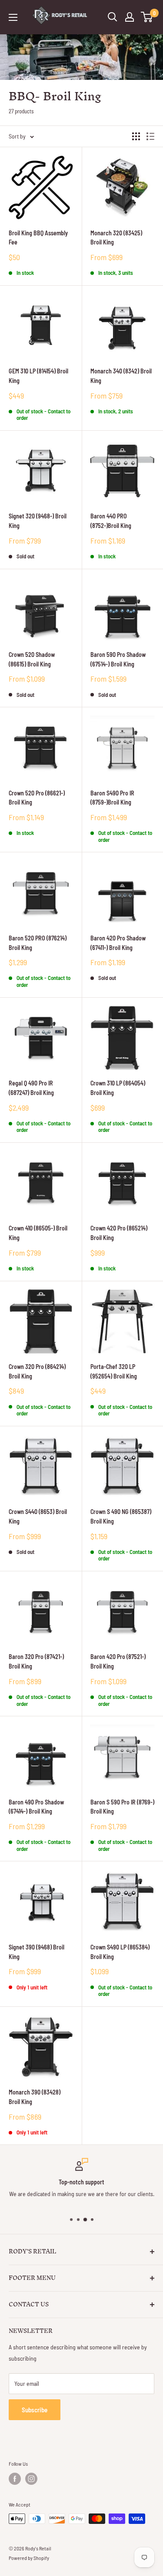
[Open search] (113, 17)
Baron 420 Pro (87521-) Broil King (118, 1661)
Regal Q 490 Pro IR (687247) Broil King (31, 1088)
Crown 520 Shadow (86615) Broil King (32, 659)
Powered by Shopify (29, 2558)
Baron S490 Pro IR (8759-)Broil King (112, 798)
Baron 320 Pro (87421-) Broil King (36, 1661)
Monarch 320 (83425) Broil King (116, 238)
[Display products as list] (150, 136)
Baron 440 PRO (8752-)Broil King (111, 521)
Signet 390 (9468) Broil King (37, 1952)
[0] (147, 17)
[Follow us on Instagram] (31, 2479)
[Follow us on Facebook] (15, 2479)
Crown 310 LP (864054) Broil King (118, 1088)
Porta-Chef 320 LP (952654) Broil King (114, 1371)
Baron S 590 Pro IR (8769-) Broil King (122, 1807)
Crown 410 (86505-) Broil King (38, 1233)
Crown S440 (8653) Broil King (38, 1516)
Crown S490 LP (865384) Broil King (120, 1952)
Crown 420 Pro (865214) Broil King (119, 1233)
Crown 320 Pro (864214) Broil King (37, 1371)
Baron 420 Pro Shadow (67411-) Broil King (118, 943)
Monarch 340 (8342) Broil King (121, 376)
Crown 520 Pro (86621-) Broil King (37, 798)
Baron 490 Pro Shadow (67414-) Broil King (36, 1807)
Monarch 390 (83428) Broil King (35, 2097)
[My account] (130, 17)
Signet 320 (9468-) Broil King (38, 521)
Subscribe (35, 2410)
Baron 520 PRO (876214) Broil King (38, 943)
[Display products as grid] (136, 136)
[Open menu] (13, 17)
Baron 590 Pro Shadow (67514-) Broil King (118, 659)
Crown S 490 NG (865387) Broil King (121, 1516)
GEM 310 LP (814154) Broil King (38, 376)
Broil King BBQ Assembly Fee (38, 238)
